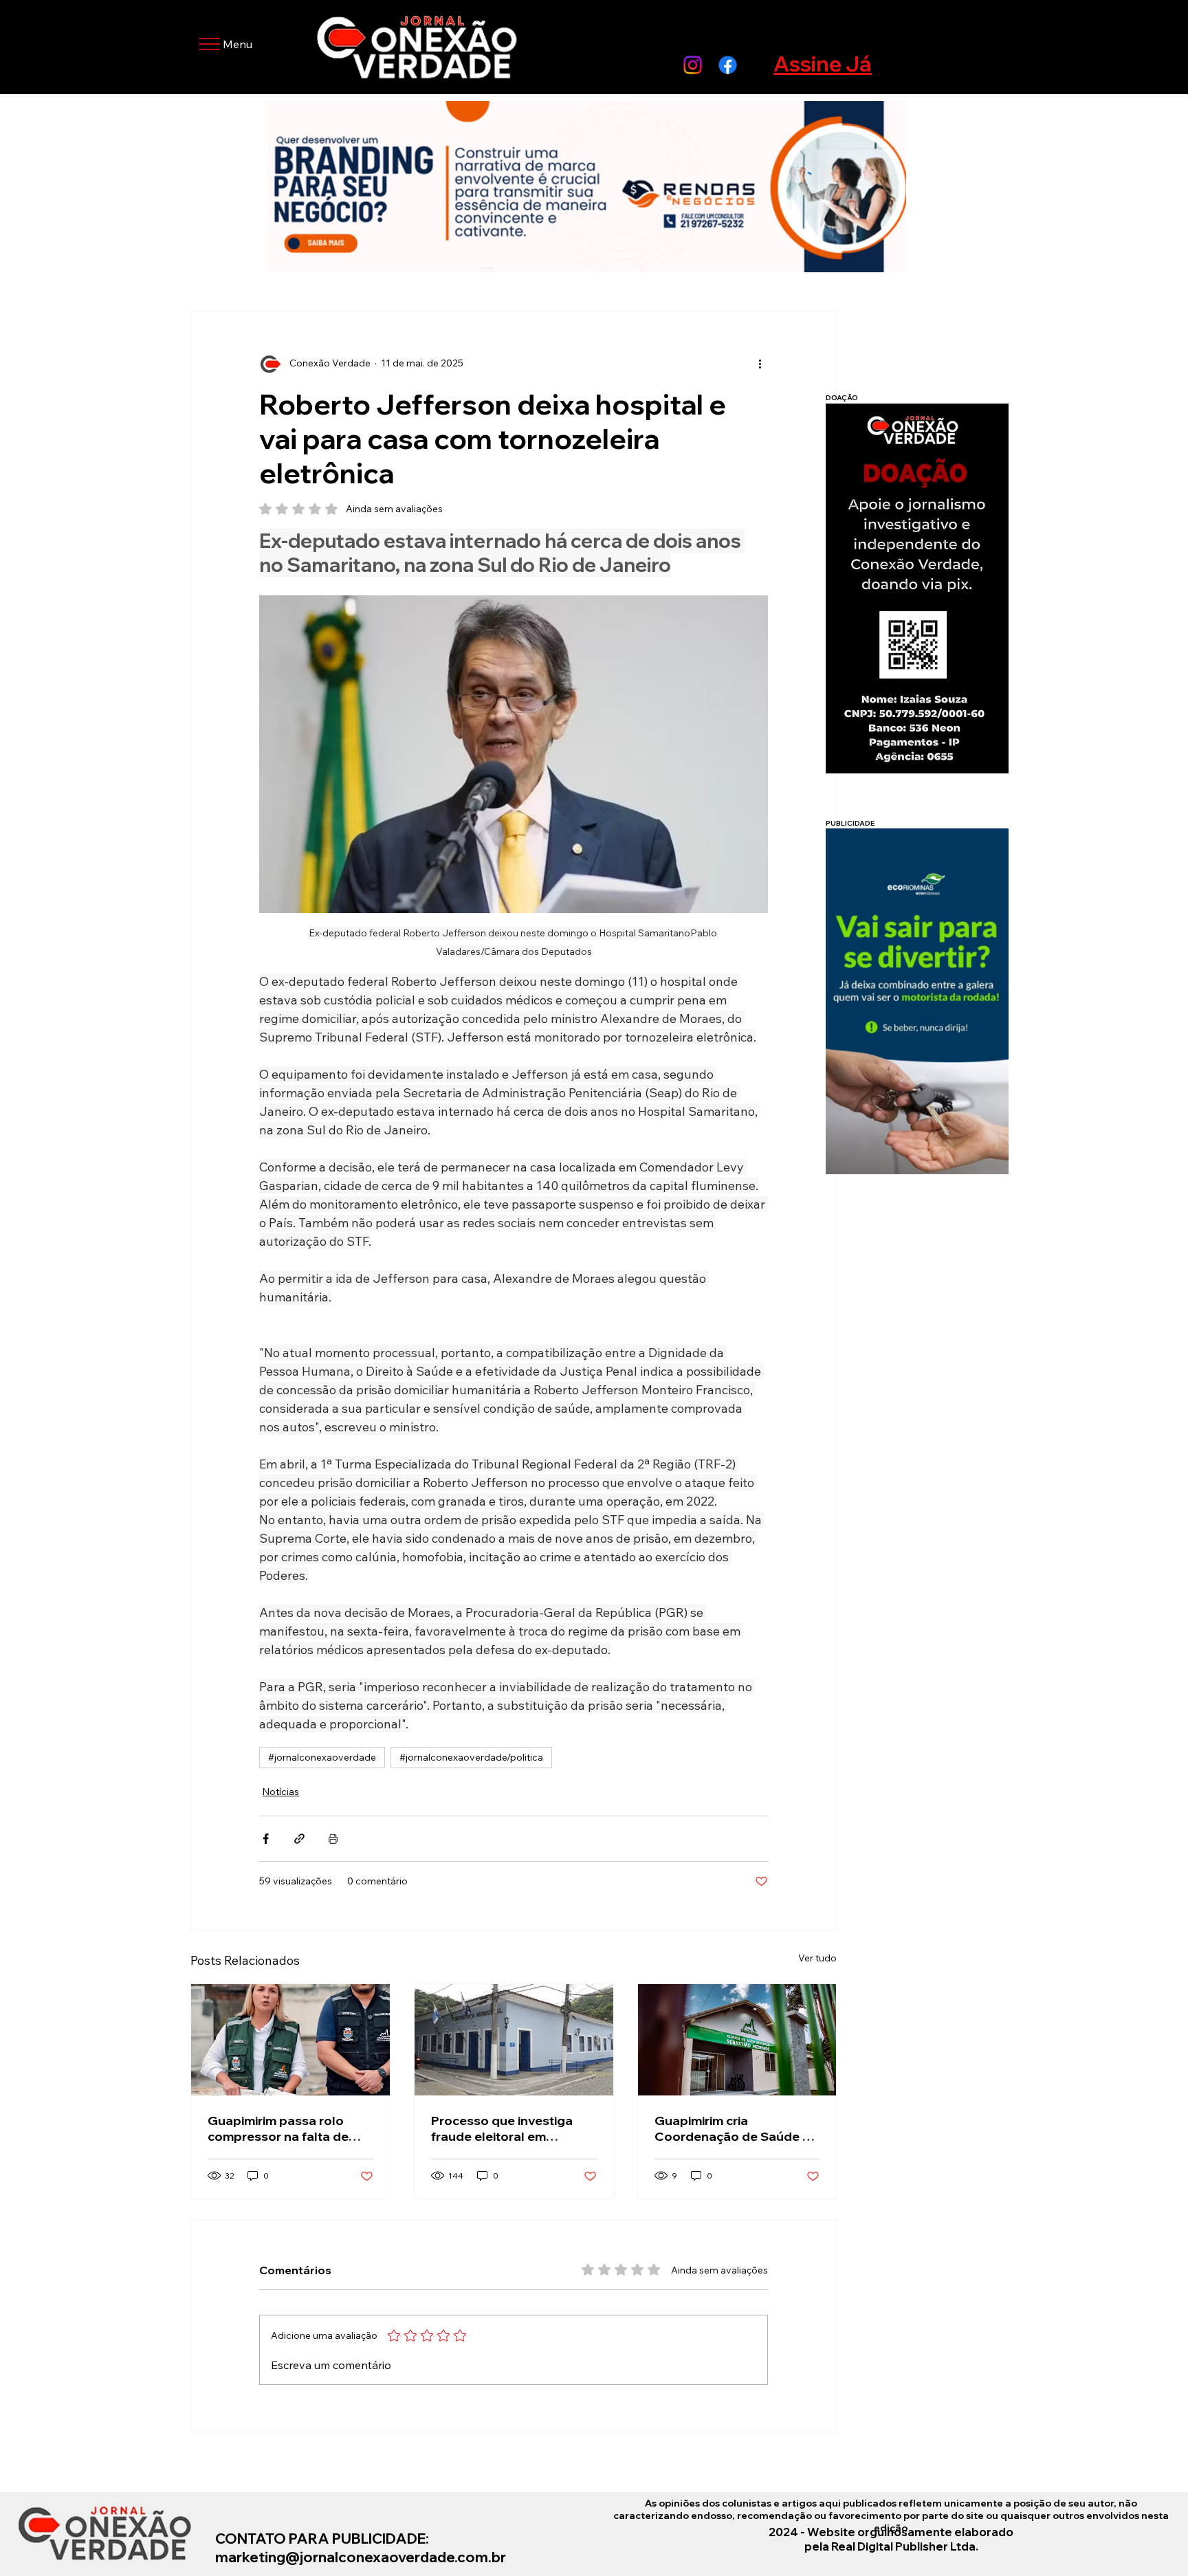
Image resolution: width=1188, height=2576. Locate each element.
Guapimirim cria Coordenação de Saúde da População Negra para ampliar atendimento (736, 2128)
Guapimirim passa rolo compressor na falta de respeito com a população (287, 2128)
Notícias (280, 1792)
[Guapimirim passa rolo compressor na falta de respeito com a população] (290, 2040)
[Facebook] (728, 65)
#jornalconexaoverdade (322, 1757)
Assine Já (823, 64)
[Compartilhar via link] (299, 1839)
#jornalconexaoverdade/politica (471, 1757)
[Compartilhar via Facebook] (266, 1839)
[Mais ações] (760, 364)
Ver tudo (817, 1958)
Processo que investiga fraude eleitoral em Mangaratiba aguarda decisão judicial (502, 2128)
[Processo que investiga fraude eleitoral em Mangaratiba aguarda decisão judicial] (514, 2040)
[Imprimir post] (333, 1839)
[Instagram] (693, 65)
